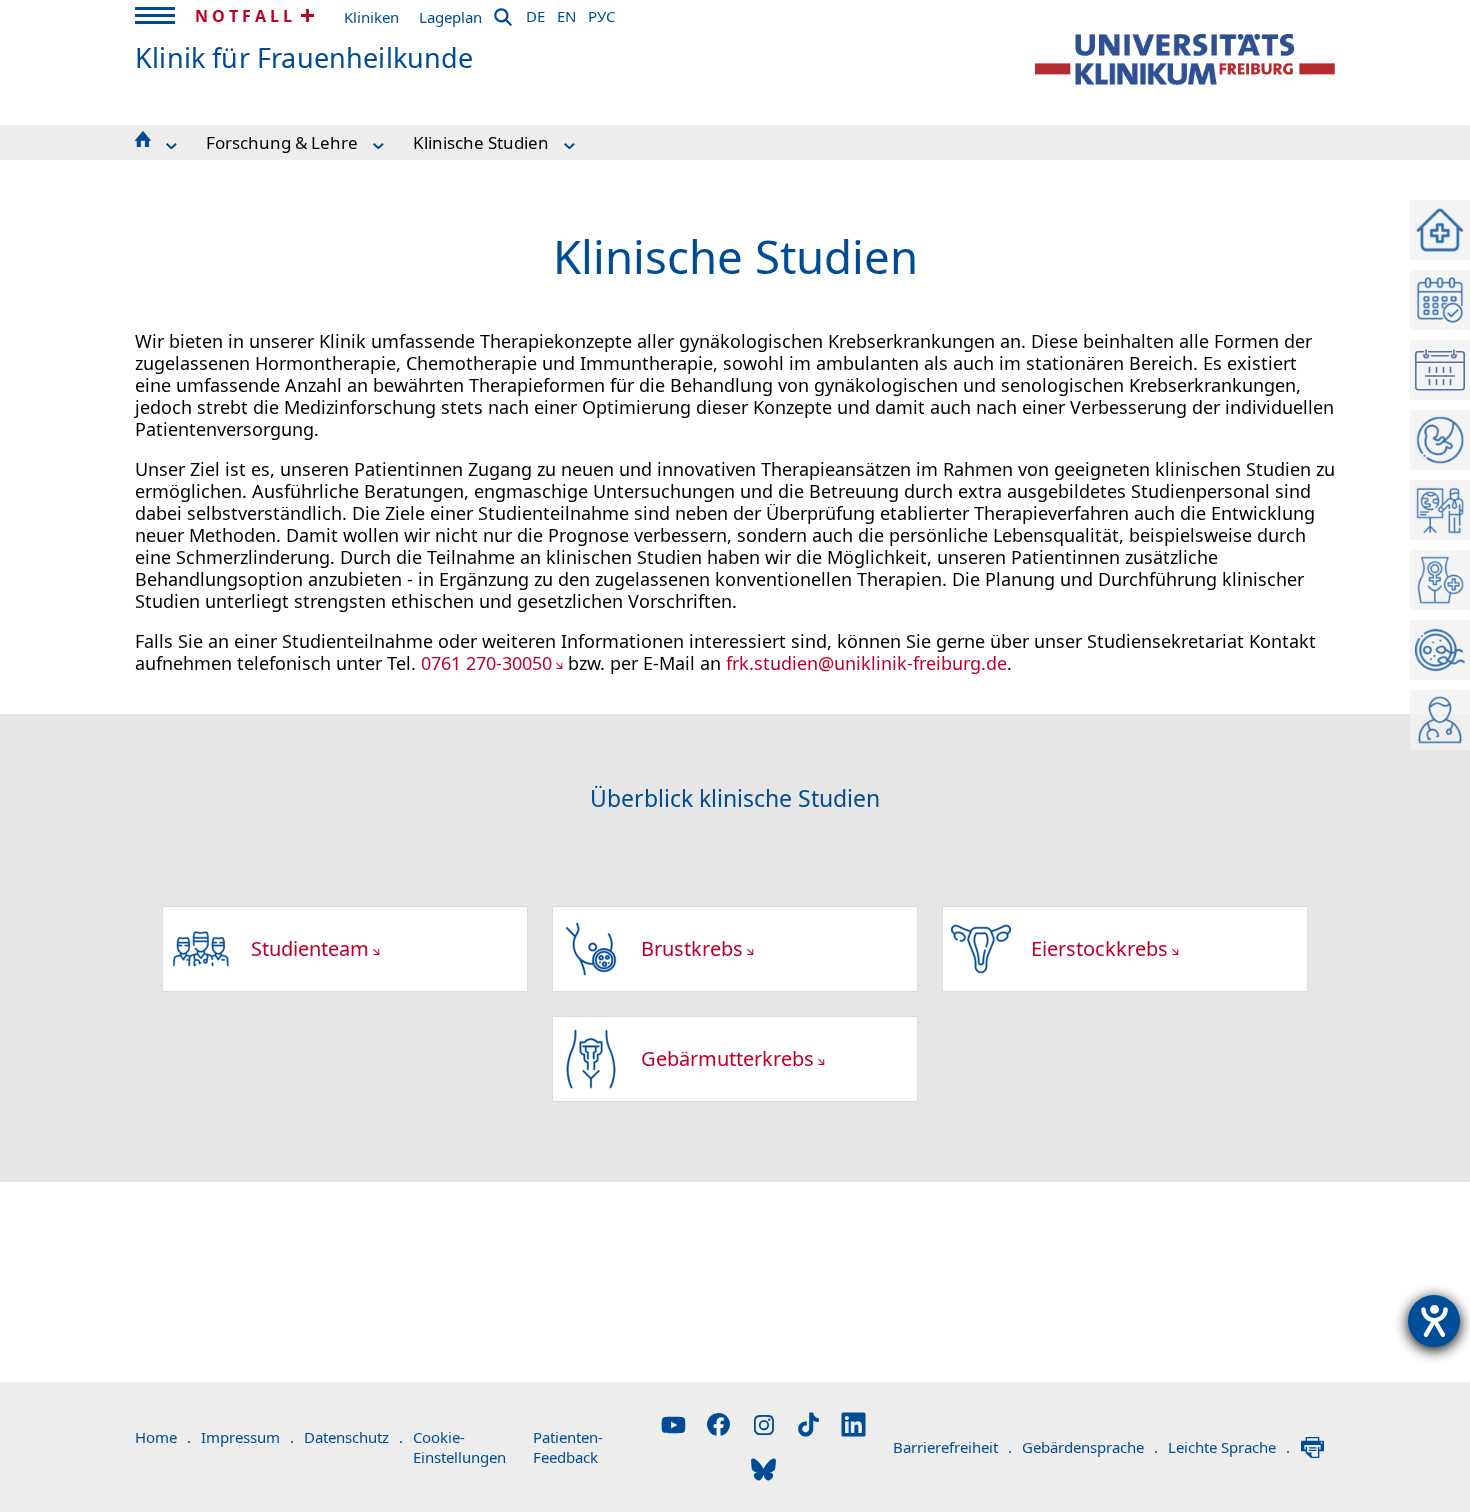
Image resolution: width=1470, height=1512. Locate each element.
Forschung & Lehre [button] (282, 142)
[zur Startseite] (1185, 59)
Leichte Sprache (1229, 1447)
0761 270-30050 (486, 663)
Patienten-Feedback (568, 1447)
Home (163, 1437)
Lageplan (450, 17)
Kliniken (371, 17)
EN (566, 13)
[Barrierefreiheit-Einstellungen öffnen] (1434, 1321)
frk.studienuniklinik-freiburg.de (866, 663)
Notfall (245, 16)
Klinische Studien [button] (481, 142)
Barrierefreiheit (952, 1447)
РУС (601, 13)
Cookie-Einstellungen (459, 1447)
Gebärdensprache (1090, 1447)
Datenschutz (353, 1437)
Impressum (247, 1437)
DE (535, 13)
